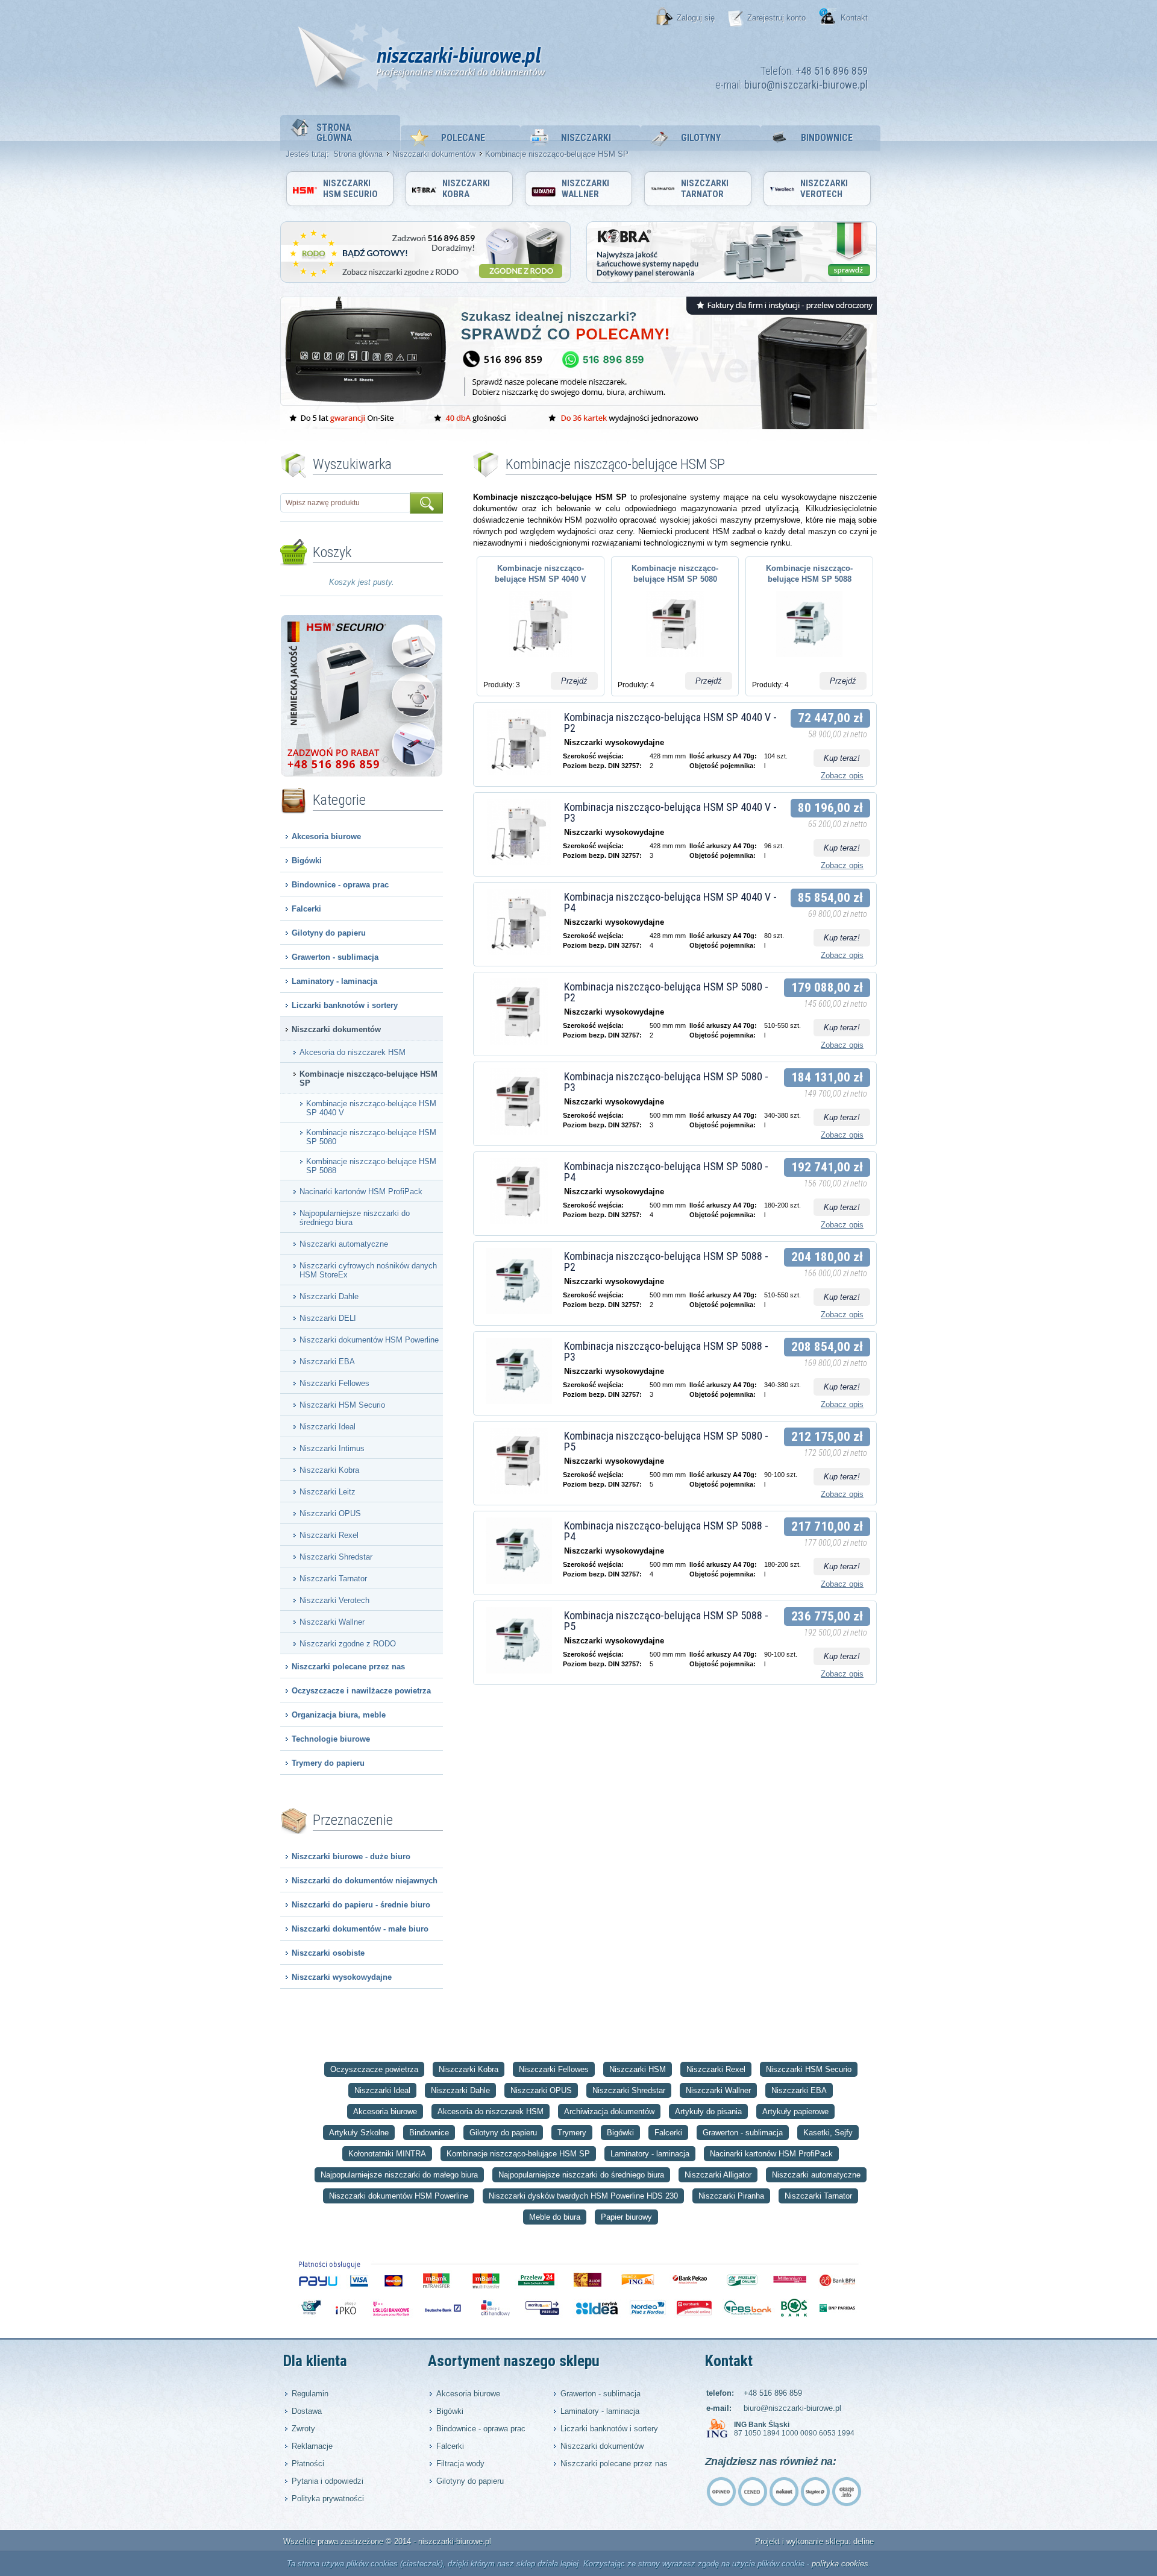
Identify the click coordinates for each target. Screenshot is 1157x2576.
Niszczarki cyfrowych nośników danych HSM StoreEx (368, 1270)
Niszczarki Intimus (332, 1448)
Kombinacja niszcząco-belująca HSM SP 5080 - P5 (666, 1441)
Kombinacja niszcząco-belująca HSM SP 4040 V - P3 (670, 812)
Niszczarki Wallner (585, 189)
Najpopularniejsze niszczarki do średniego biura (355, 1218)
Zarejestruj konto (776, 18)
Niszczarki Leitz (328, 1492)
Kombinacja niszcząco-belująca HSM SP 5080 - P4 (666, 1172)
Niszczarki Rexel (329, 1535)
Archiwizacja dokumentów (609, 2112)
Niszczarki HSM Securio (350, 189)
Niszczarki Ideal (328, 1427)
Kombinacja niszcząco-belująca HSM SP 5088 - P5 (666, 1621)
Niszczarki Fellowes (334, 1383)
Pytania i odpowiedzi (328, 2481)
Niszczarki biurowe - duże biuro (351, 1856)
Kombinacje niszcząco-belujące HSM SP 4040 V (371, 1108)
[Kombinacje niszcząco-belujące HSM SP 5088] (809, 660)
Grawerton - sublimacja (335, 957)
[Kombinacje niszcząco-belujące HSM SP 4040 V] (540, 660)
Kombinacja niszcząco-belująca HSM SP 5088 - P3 (666, 1351)
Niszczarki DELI (328, 1318)
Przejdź (574, 681)
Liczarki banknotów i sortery (345, 1005)
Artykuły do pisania (708, 2112)
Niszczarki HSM (638, 2069)
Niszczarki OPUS (330, 1513)
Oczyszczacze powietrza (374, 2069)
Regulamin (310, 2394)
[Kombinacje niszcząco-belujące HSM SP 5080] (675, 660)
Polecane (463, 138)
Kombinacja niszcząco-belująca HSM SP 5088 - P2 (666, 1261)
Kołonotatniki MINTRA (387, 2154)
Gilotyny (701, 138)
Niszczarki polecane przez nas (348, 1667)
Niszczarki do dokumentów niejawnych (365, 1881)
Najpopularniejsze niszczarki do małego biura (399, 2175)
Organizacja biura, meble (339, 1715)
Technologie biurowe (331, 1739)
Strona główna (334, 133)
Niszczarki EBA (327, 1362)
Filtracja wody (460, 2464)
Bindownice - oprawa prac (340, 885)
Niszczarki (586, 138)
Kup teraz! (842, 758)
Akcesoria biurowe (326, 836)
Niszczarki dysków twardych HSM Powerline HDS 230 (583, 2196)
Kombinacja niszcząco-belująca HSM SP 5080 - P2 (666, 992)
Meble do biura (555, 2217)
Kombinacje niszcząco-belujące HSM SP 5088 (371, 1166)
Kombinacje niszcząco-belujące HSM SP (368, 1079)
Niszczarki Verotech (824, 189)
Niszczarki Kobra (466, 189)
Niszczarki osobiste (328, 1953)
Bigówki (307, 861)
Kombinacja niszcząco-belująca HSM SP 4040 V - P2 (670, 723)
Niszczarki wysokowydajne (342, 1977)
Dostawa (307, 2411)
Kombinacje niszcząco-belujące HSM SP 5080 (371, 1137)
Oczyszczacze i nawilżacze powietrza (361, 1691)
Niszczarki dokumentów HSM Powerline (369, 1340)
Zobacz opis (842, 776)
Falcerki (306, 909)
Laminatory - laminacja (334, 981)
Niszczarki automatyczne (344, 1244)
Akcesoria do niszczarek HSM (353, 1052)
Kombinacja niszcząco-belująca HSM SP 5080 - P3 (666, 1082)
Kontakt (854, 18)
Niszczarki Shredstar (336, 1557)
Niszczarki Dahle (329, 1296)
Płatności (308, 2464)
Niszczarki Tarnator (705, 189)
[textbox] (346, 503)
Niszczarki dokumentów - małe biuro (360, 1929)
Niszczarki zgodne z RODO (348, 1644)
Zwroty (303, 2429)
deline (864, 2541)
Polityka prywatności (328, 2499)
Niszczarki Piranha (731, 2196)
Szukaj (426, 503)
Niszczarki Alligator (718, 2175)
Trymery (572, 2133)
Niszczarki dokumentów (434, 154)
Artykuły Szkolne (359, 2133)
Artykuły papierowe (795, 2112)
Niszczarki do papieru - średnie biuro (361, 1905)
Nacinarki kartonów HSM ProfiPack (361, 1192)
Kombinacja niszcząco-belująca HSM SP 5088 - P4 (666, 1531)
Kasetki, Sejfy (828, 2133)
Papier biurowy (626, 2217)
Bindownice (827, 138)
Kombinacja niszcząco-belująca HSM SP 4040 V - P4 (670, 902)
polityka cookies (840, 2564)
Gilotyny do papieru (329, 933)
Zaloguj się (696, 18)
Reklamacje (312, 2446)
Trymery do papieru (328, 1763)
